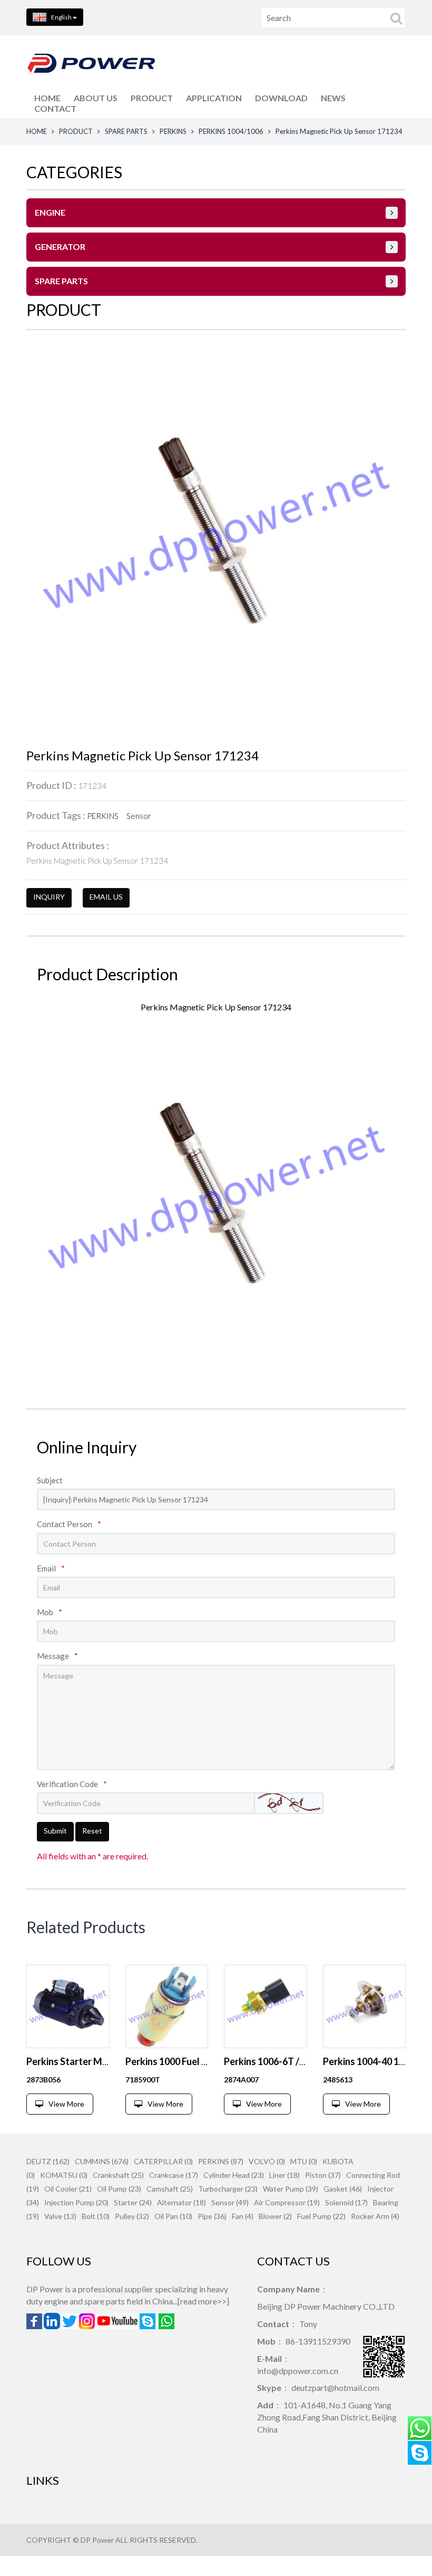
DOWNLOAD (281, 98)
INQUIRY (49, 897)
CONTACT (55, 108)
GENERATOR (60, 247)
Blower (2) (275, 2216)
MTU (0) (304, 2161)
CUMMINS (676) (102, 2161)
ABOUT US (96, 98)
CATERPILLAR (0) (163, 2161)
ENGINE (50, 212)
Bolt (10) (96, 2216)
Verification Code (72, 1784)
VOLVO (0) (267, 2161)
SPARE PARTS (126, 131)
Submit (55, 1831)
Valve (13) (60, 2216)
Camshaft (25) (170, 2189)
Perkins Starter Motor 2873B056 (96, 2061)
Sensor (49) (230, 2202)
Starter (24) (133, 2202)
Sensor (139, 816)
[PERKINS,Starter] (68, 2006)
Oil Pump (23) (119, 2189)
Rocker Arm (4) (375, 2216)
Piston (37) (323, 2175)
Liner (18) (284, 2175)
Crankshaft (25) (118, 2175)
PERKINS (173, 131)
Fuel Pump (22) (321, 2216)
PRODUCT (152, 98)
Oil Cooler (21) (68, 2189)
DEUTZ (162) (48, 2161)
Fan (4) (243, 2216)
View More (66, 2104)
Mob (50, 1612)
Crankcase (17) (174, 2175)
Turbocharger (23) (228, 2189)
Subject (50, 1480)
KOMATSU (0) (64, 2175)
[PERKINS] (365, 2006)
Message (57, 1656)
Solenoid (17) (346, 2202)
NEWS (333, 98)
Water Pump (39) (291, 2189)
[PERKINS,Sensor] (266, 2006)
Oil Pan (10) (173, 2216)
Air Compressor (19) (287, 2202)
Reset (92, 1831)
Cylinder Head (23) (234, 2175)
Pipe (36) (212, 2216)
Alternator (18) (181, 2202)
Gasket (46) (343, 2189)
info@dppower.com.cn (298, 2371)
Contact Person (69, 1524)
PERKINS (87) (221, 2161)
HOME (47, 98)
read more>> (203, 2301)
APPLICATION (214, 98)
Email (51, 1568)
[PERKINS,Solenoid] (167, 2006)
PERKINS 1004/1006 (231, 131)
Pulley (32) (132, 2216)
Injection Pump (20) (76, 2202)
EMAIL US (106, 897)
